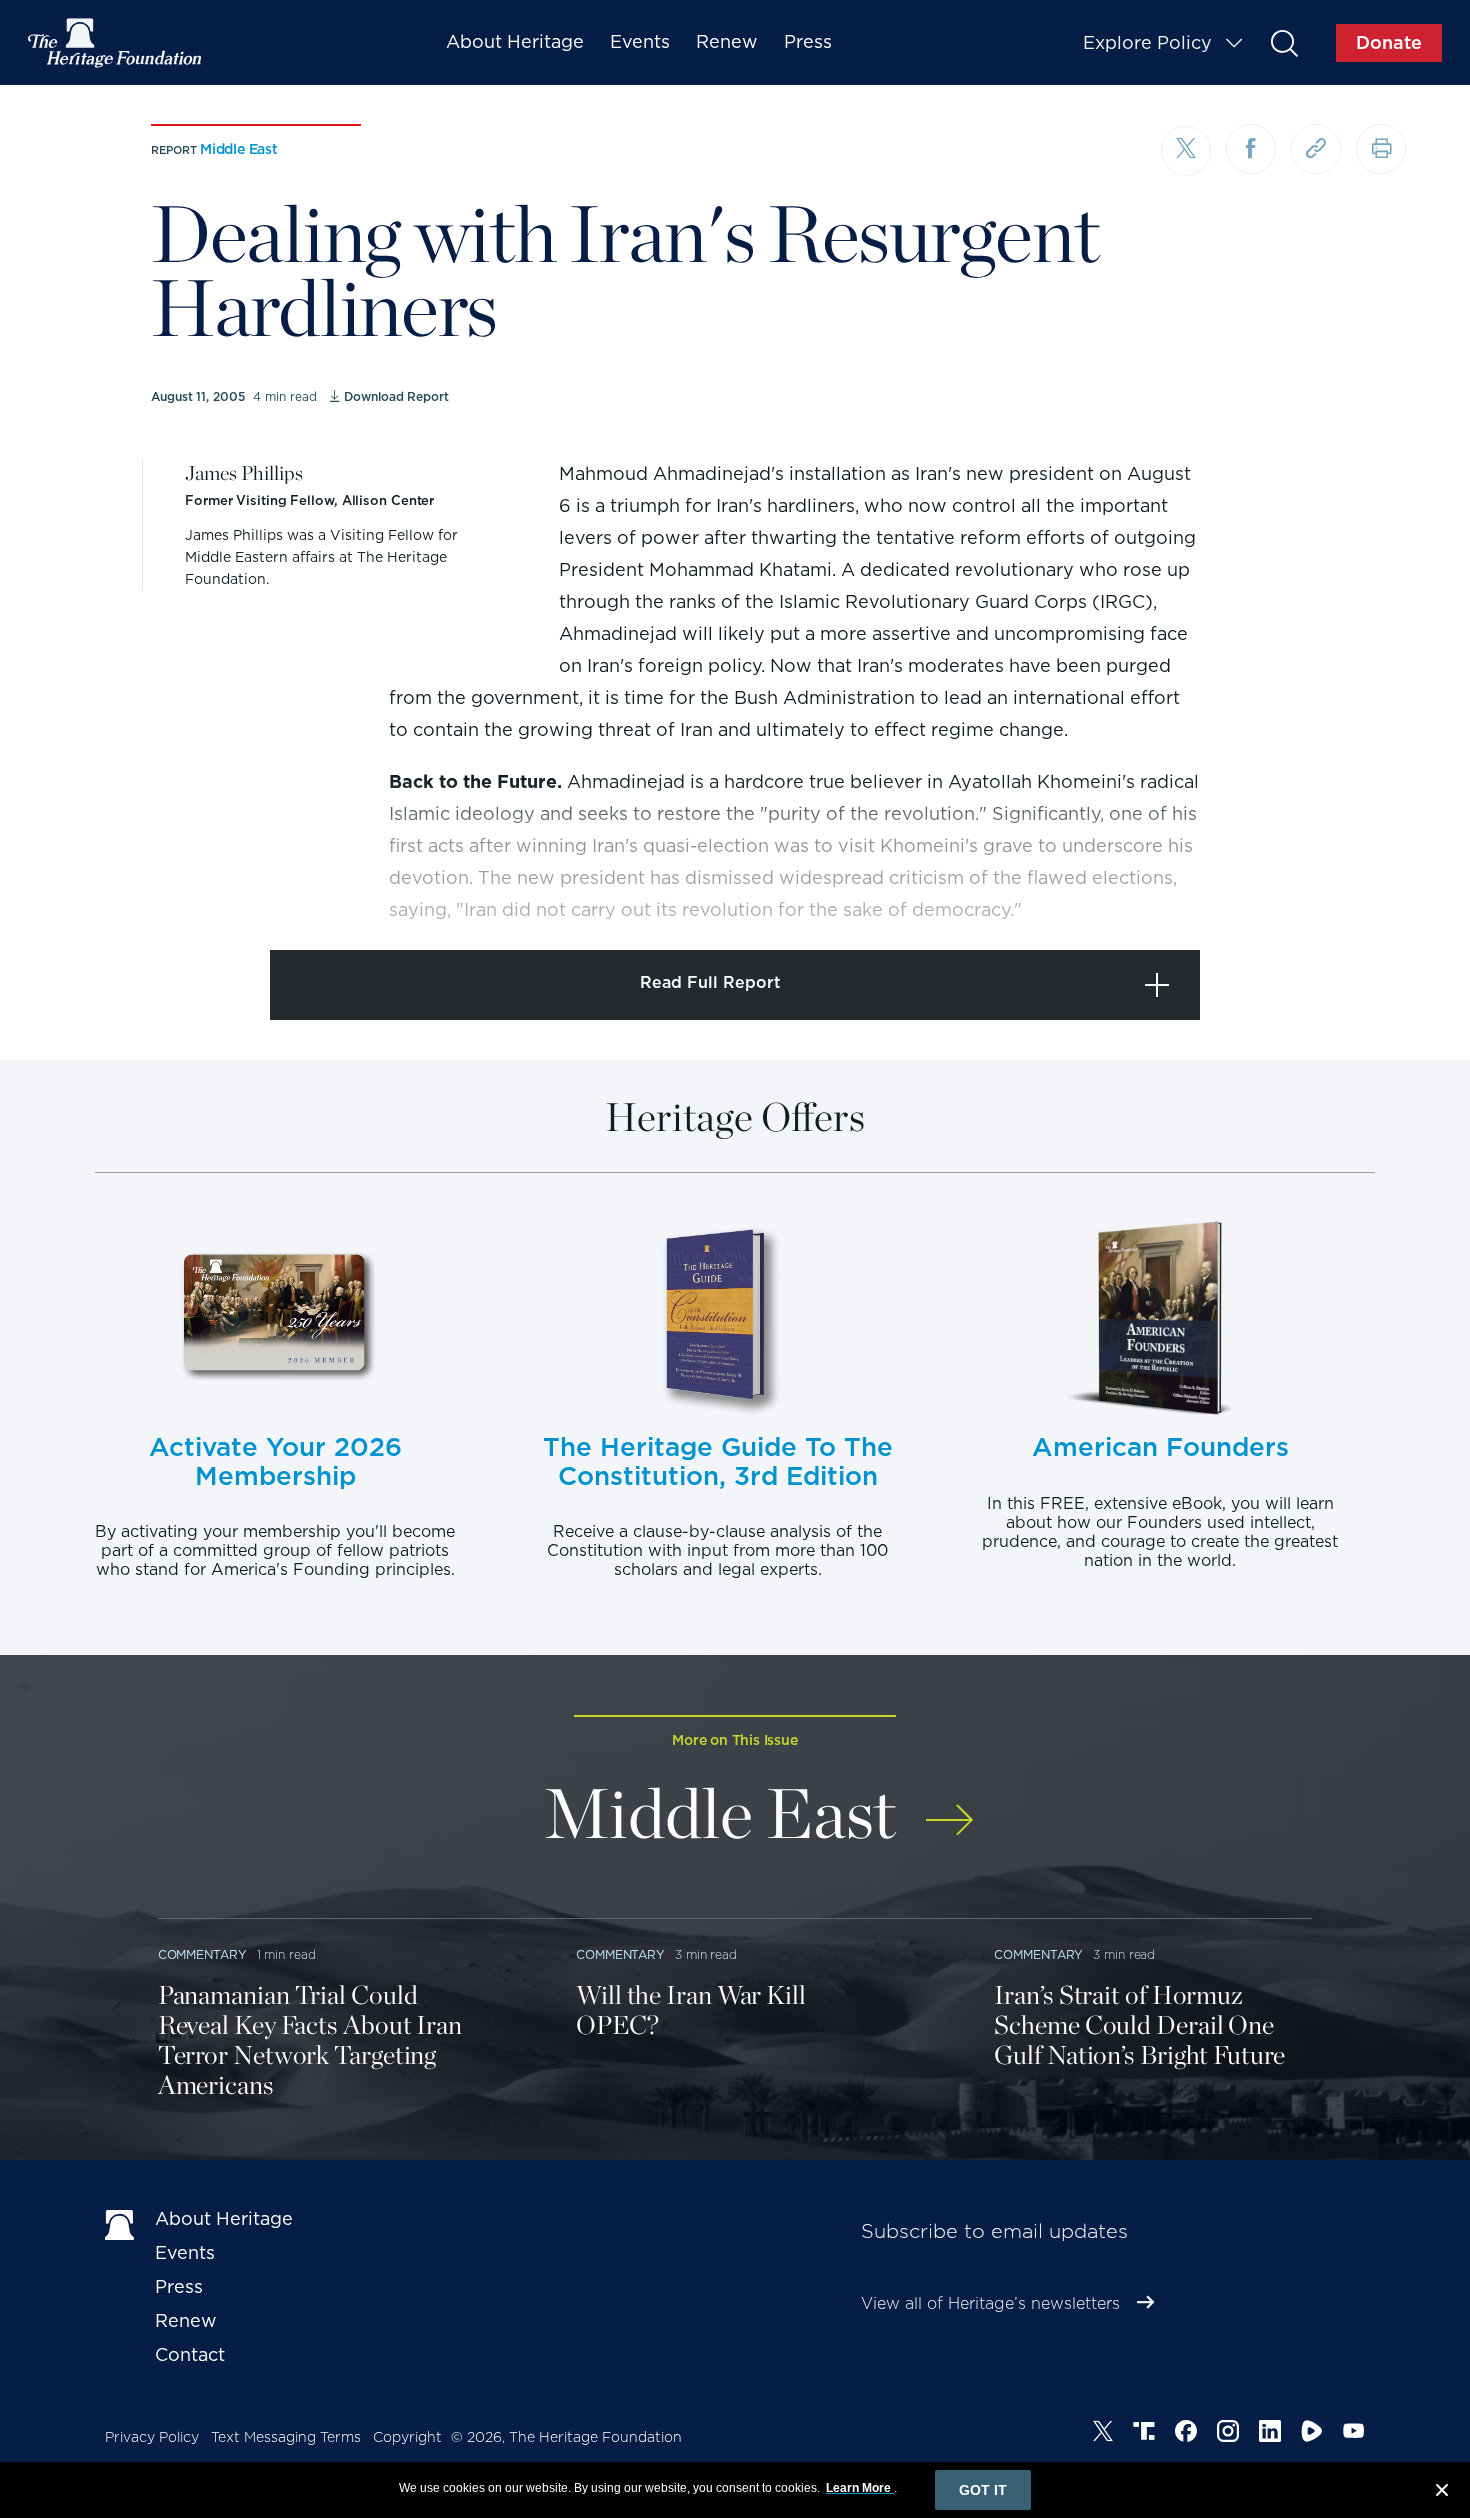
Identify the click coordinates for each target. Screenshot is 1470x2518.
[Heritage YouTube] (1354, 2434)
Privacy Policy (152, 2437)
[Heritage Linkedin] (1270, 2434)
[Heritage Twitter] (1103, 2434)
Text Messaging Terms (286, 2437)
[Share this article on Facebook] (1251, 149)
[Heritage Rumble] (1312, 2434)
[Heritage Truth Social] (1144, 2434)
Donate (1389, 42)
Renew (727, 41)
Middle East (239, 149)
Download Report (396, 396)
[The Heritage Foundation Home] (116, 43)
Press (808, 41)
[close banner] (1442, 2493)
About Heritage (515, 41)
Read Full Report (710, 982)
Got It (983, 2490)
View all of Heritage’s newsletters (990, 2303)
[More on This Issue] (949, 1806)
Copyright (407, 2437)
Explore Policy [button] (1147, 42)
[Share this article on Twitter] (1186, 151)
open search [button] (1283, 42)
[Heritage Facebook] (1186, 2434)
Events (640, 41)
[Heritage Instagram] (1228, 2434)
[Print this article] (1381, 149)
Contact (190, 2354)
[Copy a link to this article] (1316, 149)
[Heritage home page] (120, 2223)
